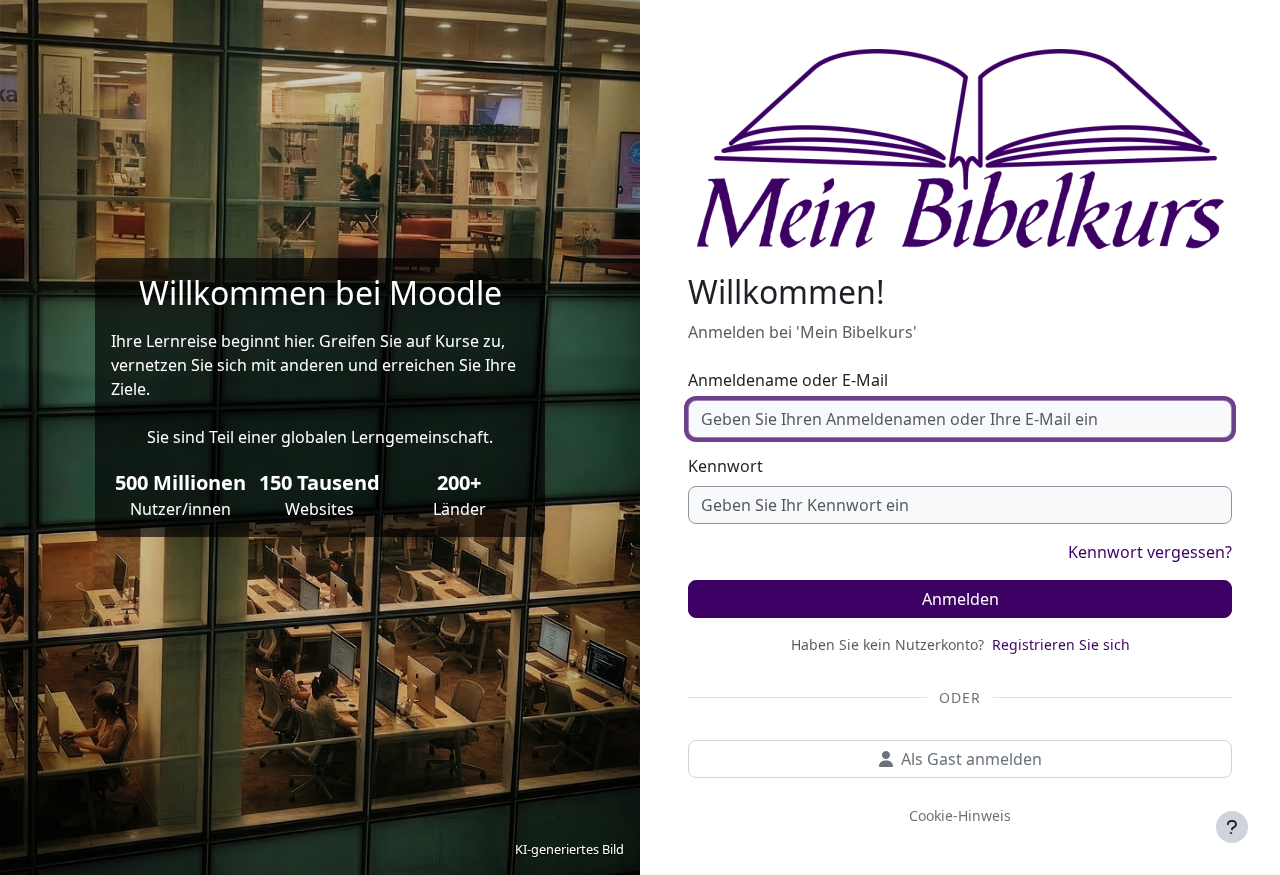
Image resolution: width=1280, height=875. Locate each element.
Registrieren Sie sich (1061, 644)
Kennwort (725, 466)
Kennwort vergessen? (1150, 552)
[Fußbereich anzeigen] (1232, 827)
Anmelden (960, 599)
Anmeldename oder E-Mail (788, 380)
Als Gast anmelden (971, 759)
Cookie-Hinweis (960, 815)
